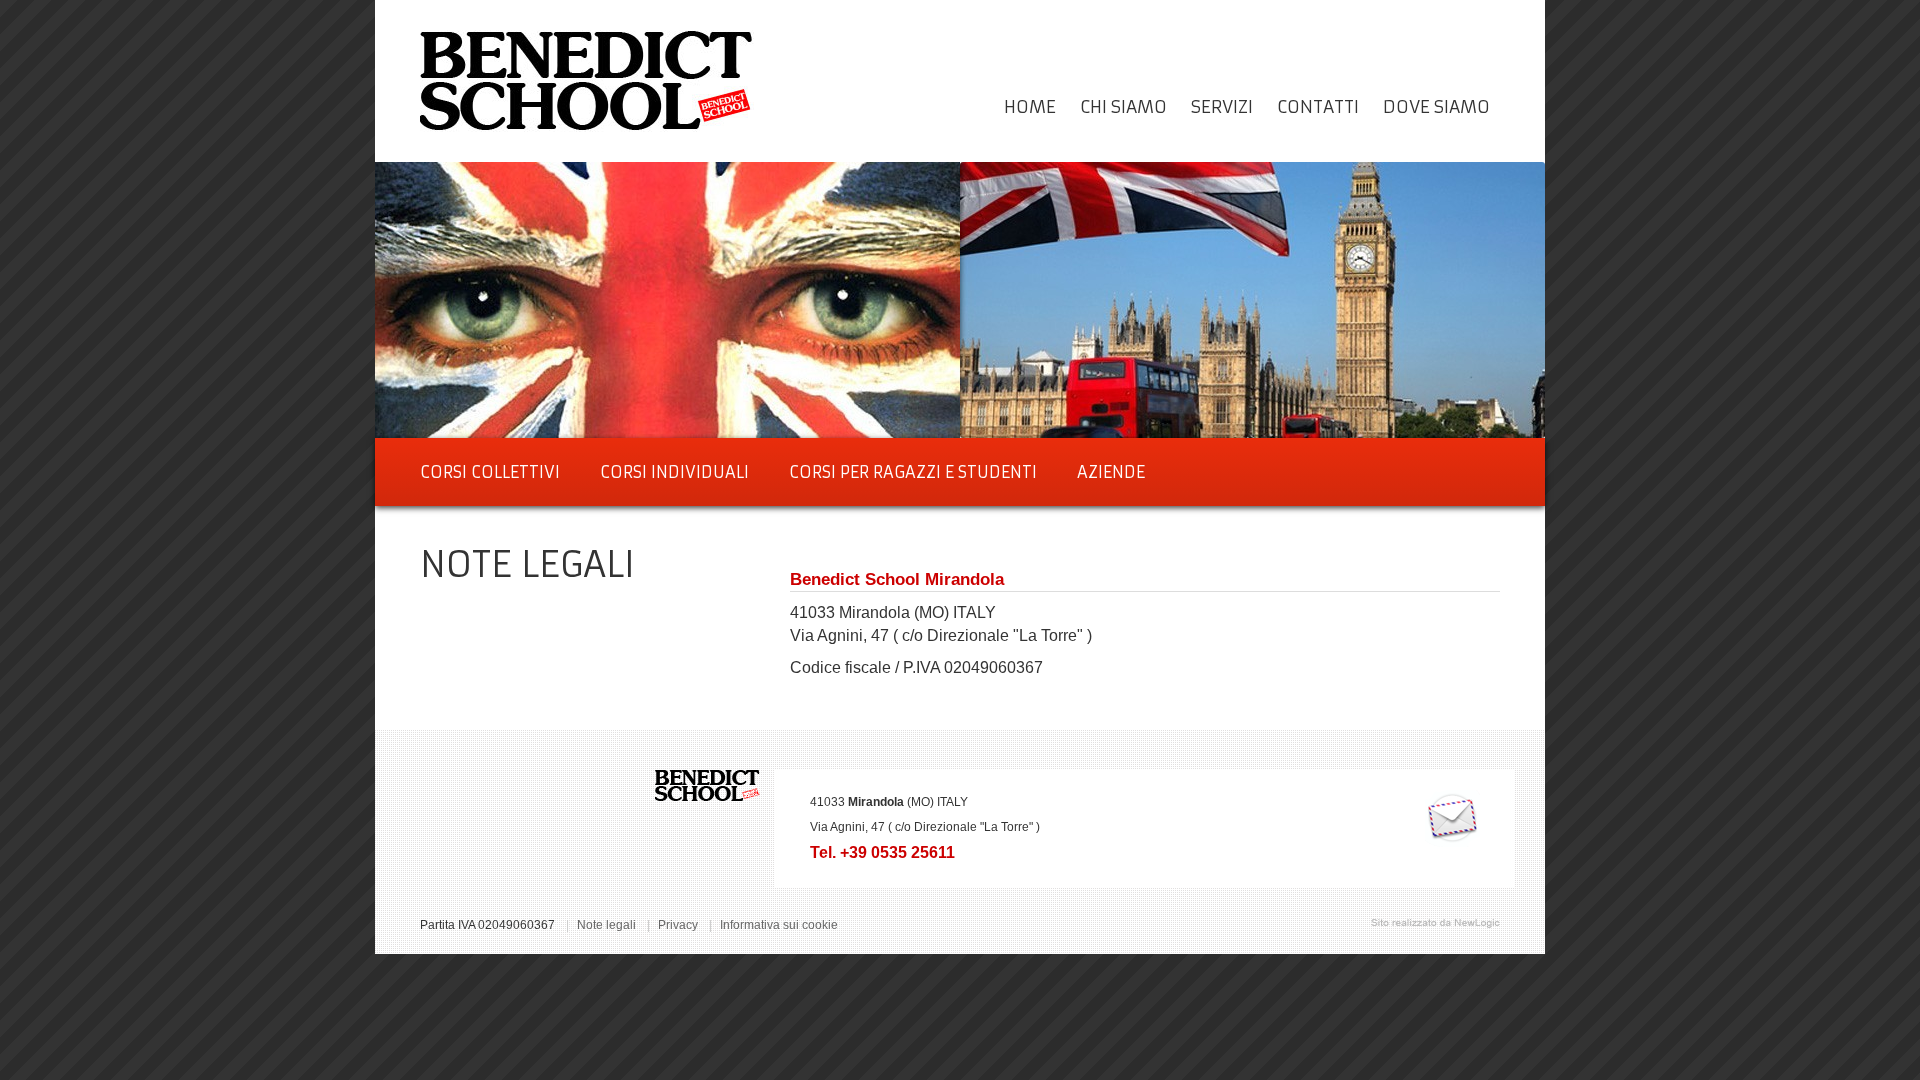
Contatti (1318, 107)
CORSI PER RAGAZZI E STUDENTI (913, 472)
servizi (1222, 107)
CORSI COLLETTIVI (490, 472)
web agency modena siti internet (1435, 923)
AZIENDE (1111, 472)
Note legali (606, 925)
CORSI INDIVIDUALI (674, 472)
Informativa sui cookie (779, 925)
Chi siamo (1123, 107)
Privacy (678, 925)
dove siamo (1436, 107)
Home (1030, 107)
